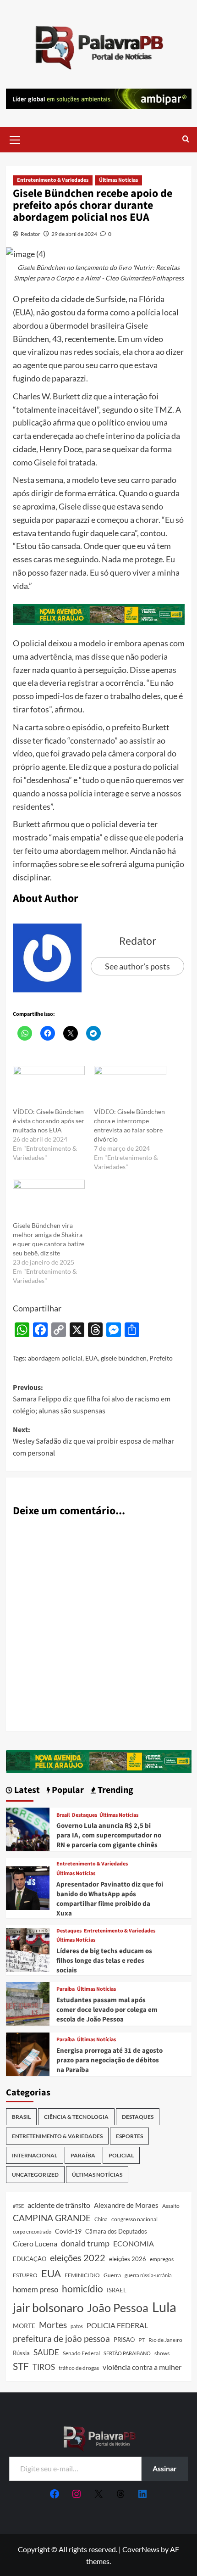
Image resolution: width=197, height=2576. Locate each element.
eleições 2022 (78, 2257)
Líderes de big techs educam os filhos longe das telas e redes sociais (104, 1961)
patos (77, 2326)
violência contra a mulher (142, 2367)
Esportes (129, 2136)
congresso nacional (134, 2219)
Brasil (63, 1815)
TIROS (44, 2367)
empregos (162, 2259)
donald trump (85, 2243)
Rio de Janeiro (165, 2340)
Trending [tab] (115, 1790)
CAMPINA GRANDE (52, 2218)
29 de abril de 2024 (74, 234)
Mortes (53, 2325)
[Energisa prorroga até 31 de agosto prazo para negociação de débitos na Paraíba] (28, 2053)
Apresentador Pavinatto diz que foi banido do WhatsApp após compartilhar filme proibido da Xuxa (110, 1899)
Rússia (21, 2353)
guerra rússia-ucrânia (148, 2275)
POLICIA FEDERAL (117, 2325)
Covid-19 (68, 2231)
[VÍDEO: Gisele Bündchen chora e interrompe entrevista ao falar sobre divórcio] (130, 1086)
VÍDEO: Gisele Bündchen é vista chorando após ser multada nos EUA (49, 1121)
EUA (92, 1358)
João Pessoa (118, 2307)
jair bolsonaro (48, 2307)
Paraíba (66, 1989)
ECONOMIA (134, 2243)
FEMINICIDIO (82, 2275)
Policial (121, 2155)
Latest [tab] (26, 1790)
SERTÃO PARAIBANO (127, 2353)
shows (162, 2353)
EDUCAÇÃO (30, 2259)
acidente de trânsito (59, 2205)
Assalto (171, 2206)
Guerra (112, 2275)
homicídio (82, 2289)
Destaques (85, 1815)
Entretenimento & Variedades (53, 180)
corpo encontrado (32, 2232)
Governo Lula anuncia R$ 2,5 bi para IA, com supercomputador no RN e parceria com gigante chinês (109, 1835)
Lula (164, 2307)
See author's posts (137, 966)
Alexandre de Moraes (126, 2205)
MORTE (24, 2326)
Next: (93, 1442)
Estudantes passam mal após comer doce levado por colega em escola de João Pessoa (107, 2010)
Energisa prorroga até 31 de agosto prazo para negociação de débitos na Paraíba (109, 2060)
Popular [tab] (67, 1790)
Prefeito (161, 1358)
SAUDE (46, 2352)
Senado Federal (81, 2353)
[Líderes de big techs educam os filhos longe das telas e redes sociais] (28, 1949)
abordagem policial (55, 1358)
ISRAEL (117, 2290)
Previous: (92, 1399)
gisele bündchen (124, 1358)
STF (21, 2366)
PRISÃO (124, 2340)
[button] (15, 139)
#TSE (18, 2206)
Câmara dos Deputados (116, 2231)
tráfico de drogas (79, 2368)
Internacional (35, 2155)
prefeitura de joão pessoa (61, 2339)
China (101, 2219)
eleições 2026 (128, 2259)
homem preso (36, 2289)
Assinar (165, 2468)
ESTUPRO (25, 2275)
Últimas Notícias (118, 180)
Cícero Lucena (35, 2244)
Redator (30, 234)
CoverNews (141, 2549)
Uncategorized (35, 2175)
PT (142, 2340)
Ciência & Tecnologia (76, 2117)
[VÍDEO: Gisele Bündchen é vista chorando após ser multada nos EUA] (49, 1086)
